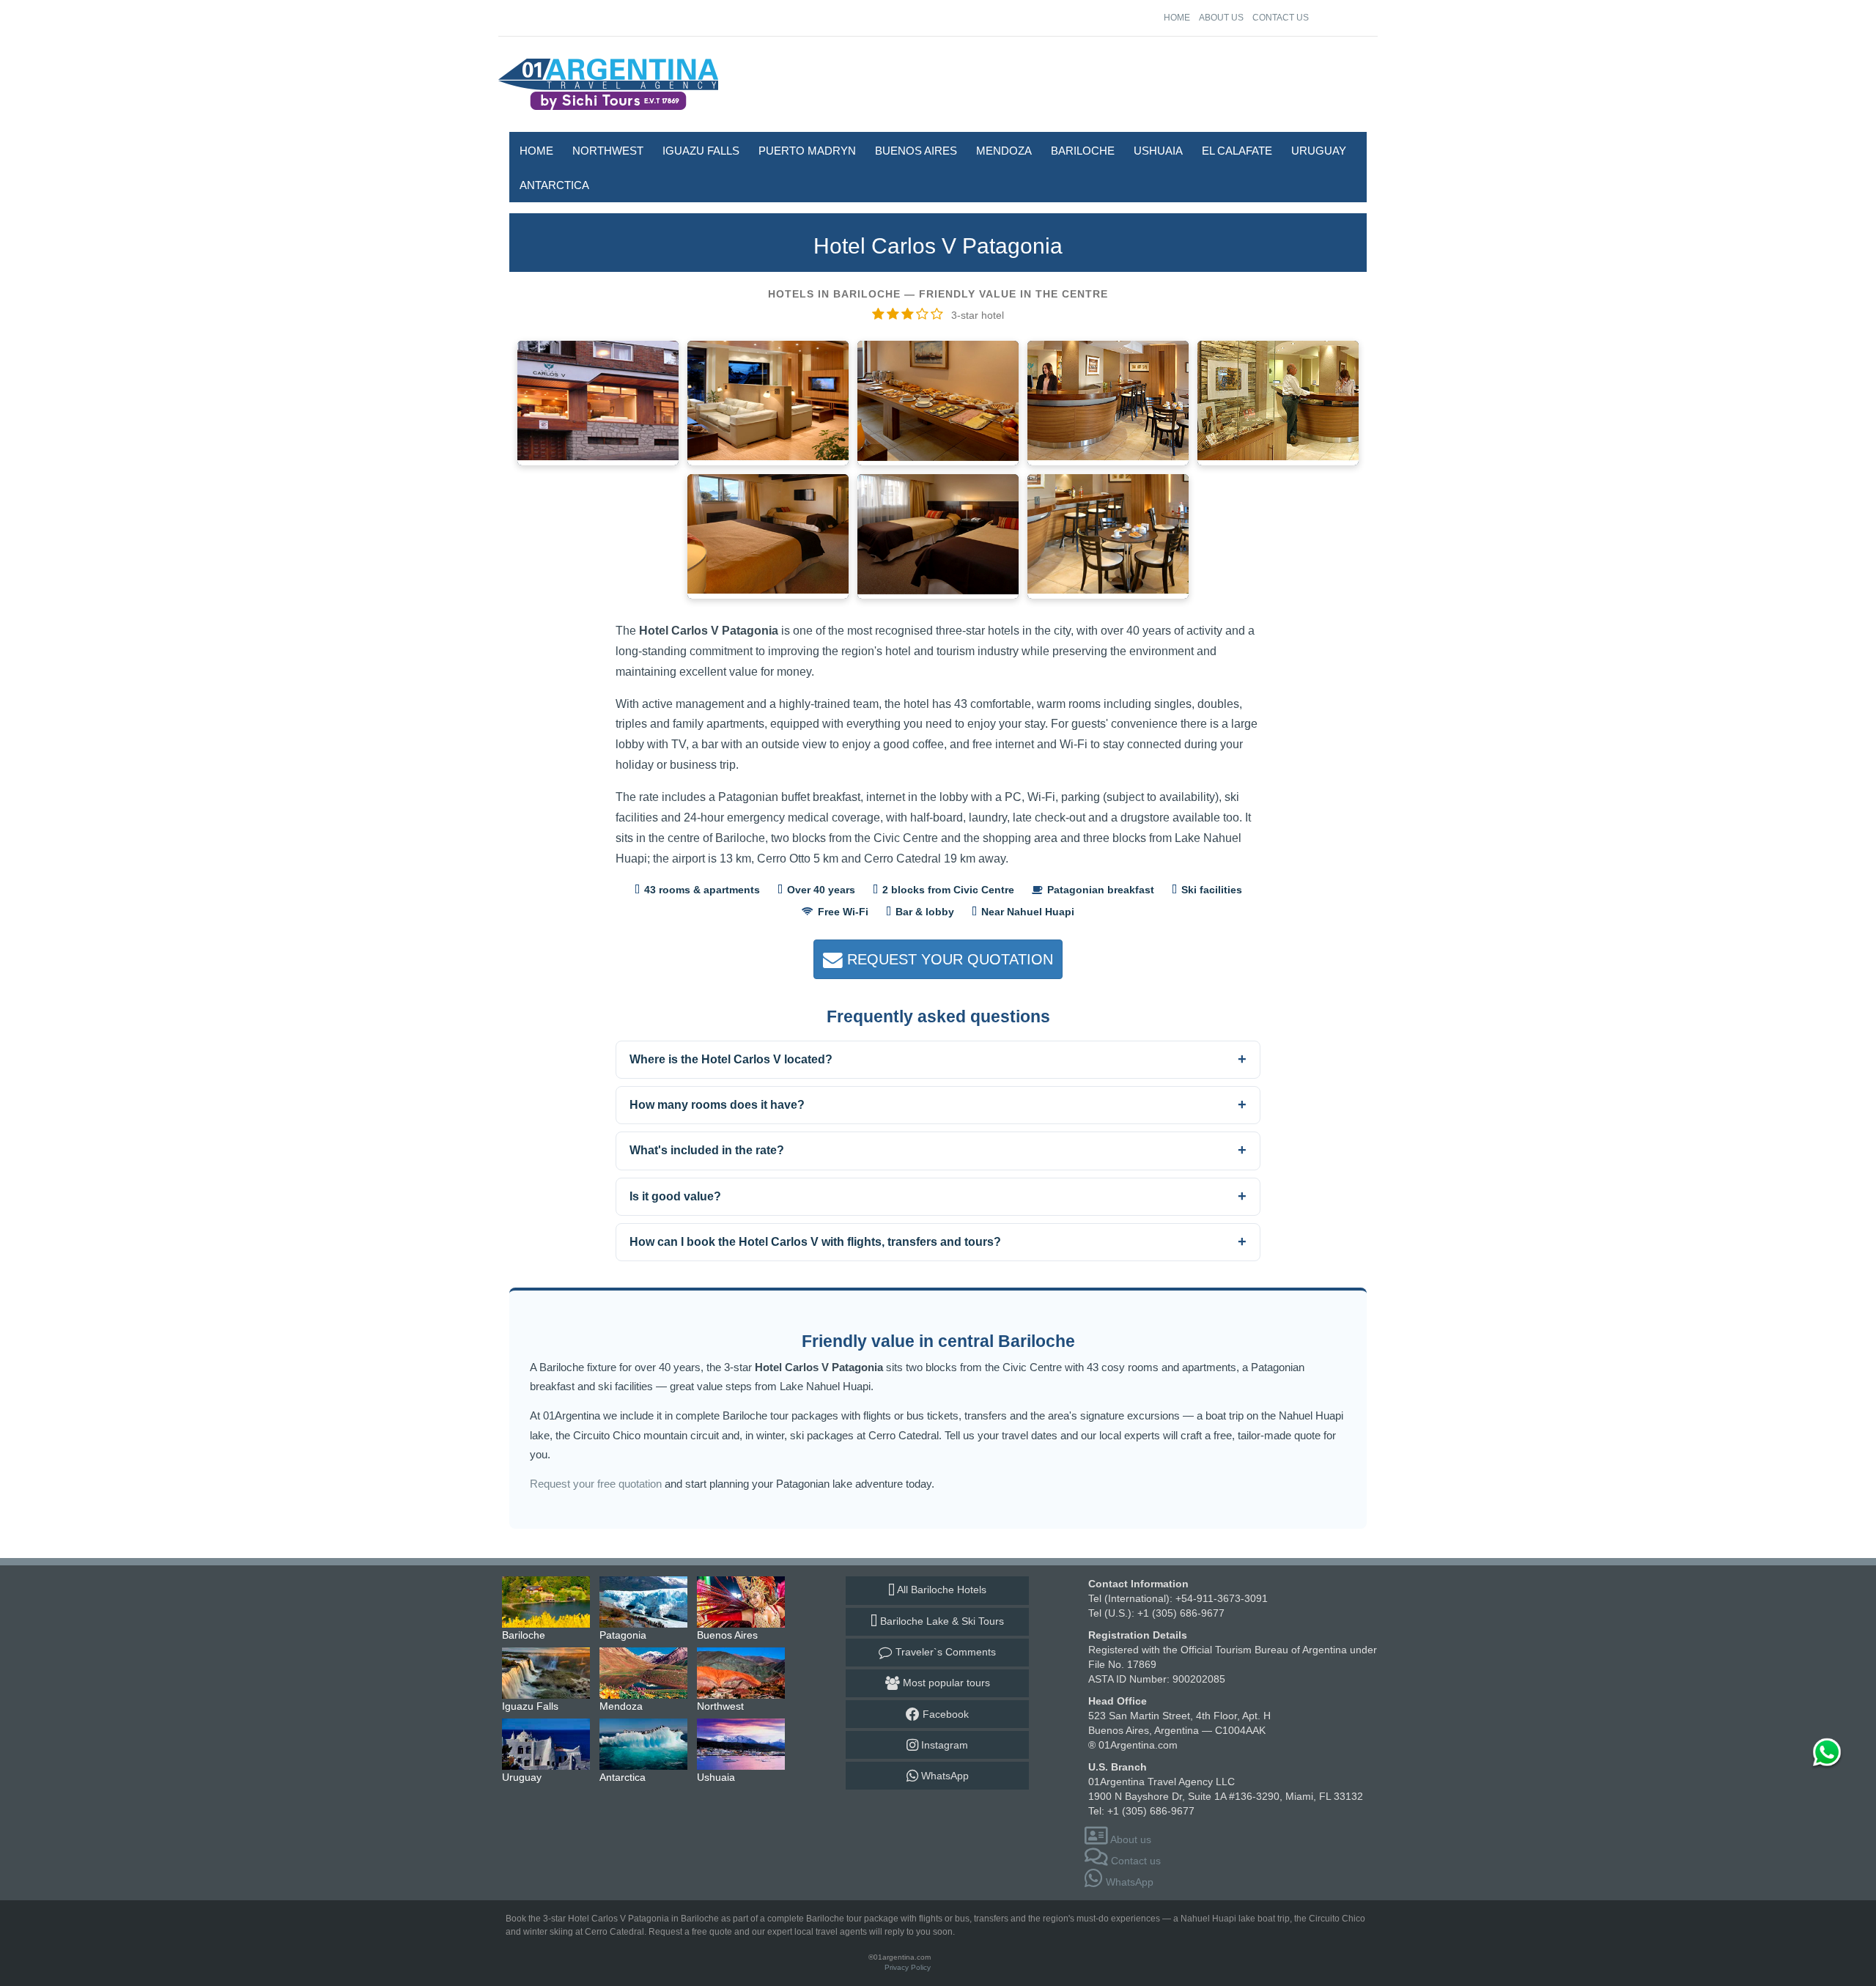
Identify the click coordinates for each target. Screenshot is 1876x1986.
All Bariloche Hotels (941, 1590)
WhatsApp (943, 1776)
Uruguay (1319, 151)
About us (1221, 18)
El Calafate (1237, 151)
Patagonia (644, 1602)
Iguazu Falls (701, 151)
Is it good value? (675, 1196)
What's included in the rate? (707, 1150)
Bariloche (1083, 151)
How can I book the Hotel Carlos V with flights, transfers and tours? (815, 1242)
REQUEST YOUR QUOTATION (948, 959)
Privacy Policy (908, 1967)
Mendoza (1004, 151)
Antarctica (554, 185)
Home (1177, 18)
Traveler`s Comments (944, 1652)
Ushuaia (1158, 151)
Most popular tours (945, 1683)
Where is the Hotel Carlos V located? (731, 1059)
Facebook (944, 1714)
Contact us (1281, 18)
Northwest (608, 151)
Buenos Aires (916, 151)
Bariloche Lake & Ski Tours (941, 1621)
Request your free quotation (596, 1484)
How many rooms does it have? (717, 1105)
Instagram (943, 1745)
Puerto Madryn (807, 151)
